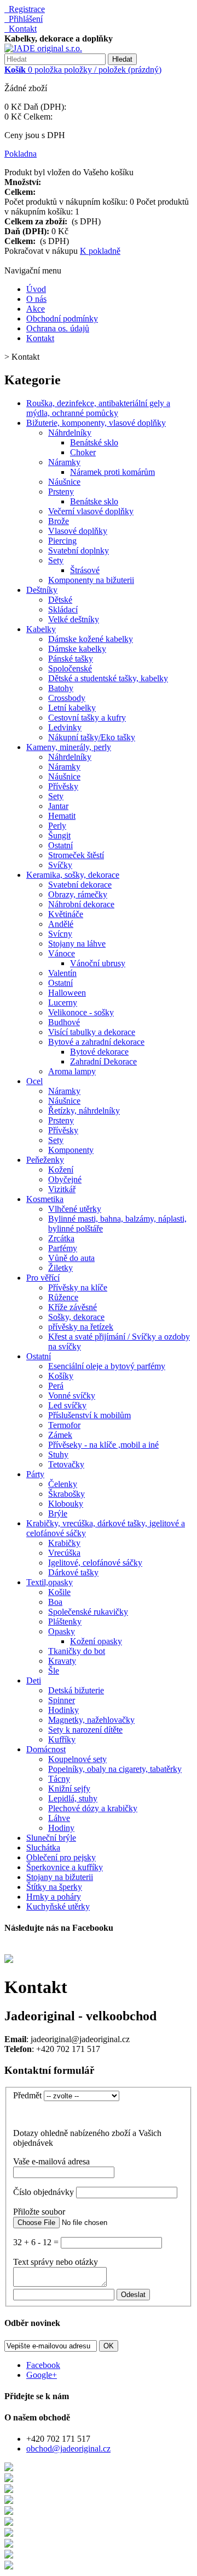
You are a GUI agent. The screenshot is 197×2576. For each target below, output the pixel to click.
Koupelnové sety (77, 1759)
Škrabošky (66, 1494)
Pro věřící (43, 1278)
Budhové (64, 1022)
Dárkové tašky (73, 1572)
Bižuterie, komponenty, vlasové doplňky (96, 423)
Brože (59, 521)
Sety (56, 560)
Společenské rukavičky (88, 1612)
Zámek (60, 1435)
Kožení (61, 1170)
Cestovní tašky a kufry (87, 718)
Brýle (58, 1513)
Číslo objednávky (44, 2192)
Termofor (64, 1425)
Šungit (59, 835)
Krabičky (64, 1543)
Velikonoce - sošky (81, 1012)
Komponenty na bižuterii (91, 580)
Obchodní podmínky (62, 319)
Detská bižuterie (76, 1690)
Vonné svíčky (72, 1396)
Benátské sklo (94, 442)
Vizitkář (62, 1189)
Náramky (64, 462)
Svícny (60, 934)
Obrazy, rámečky (78, 894)
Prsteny (61, 492)
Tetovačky (66, 1464)
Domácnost (46, 1749)
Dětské (60, 600)
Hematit (62, 816)
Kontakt (21, 29)
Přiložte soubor (39, 2212)
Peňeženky (45, 1160)
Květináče (66, 914)
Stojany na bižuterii (60, 1877)
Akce (36, 309)
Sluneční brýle (51, 1838)
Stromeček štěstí (76, 855)
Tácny (59, 1779)
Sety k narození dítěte (85, 1730)
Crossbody (67, 698)
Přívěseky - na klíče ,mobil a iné (103, 1445)
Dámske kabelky (77, 649)
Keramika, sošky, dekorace (73, 875)
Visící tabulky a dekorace (92, 1032)
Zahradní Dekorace (103, 1061)
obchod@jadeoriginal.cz (68, 2449)
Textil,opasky (50, 1582)
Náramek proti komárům (112, 472)
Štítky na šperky (54, 1887)
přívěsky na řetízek (81, 1327)
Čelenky (63, 1484)
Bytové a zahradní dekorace (96, 1042)
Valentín (62, 973)
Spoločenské (70, 668)
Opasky (62, 1631)
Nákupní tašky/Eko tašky (92, 737)
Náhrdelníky (70, 433)
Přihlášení (24, 19)
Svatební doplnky (79, 551)
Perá (56, 1386)
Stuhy (58, 1454)
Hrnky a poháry (54, 1897)
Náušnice (64, 482)
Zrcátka (61, 1238)
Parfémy (63, 1248)
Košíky (61, 1376)
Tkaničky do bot (77, 1651)
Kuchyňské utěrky (58, 1906)
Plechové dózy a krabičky (93, 1808)
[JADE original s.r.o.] (43, 48)
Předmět (27, 2095)
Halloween (67, 993)
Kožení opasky (96, 1641)
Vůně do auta (71, 1258)
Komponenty (71, 1150)
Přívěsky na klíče (78, 1287)
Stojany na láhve (77, 944)
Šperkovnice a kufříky (65, 1867)
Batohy (61, 688)
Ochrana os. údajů (58, 328)
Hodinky (63, 1710)
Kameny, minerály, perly (69, 747)
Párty (35, 1474)
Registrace (25, 9)
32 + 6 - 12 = (36, 2242)
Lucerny (63, 1003)
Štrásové (85, 570)
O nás (36, 299)
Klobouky (66, 1504)
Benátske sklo (94, 501)
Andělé (61, 924)
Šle (54, 1671)
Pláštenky (65, 1622)
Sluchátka (43, 1848)
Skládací (63, 609)
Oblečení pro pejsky (61, 1857)
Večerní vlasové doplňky (91, 511)
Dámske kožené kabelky (91, 639)
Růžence (63, 1297)
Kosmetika (45, 1199)
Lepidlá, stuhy (73, 1798)
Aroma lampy (72, 1071)
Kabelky (41, 629)
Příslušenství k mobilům (89, 1415)
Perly (57, 826)
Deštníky (42, 590)
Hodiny (61, 1828)
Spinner (62, 1700)
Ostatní (60, 845)
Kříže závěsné (73, 1307)
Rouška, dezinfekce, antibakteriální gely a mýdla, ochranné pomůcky (98, 408)
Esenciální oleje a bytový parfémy (107, 1366)
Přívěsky (63, 786)
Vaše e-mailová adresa (51, 2161)
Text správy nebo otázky (56, 2262)
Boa (55, 1602)
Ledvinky (65, 727)
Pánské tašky (71, 659)
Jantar (58, 806)
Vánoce (62, 953)
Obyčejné (65, 1179)
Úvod (36, 289)
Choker (83, 452)
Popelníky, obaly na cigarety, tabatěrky (115, 1769)
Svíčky (60, 865)
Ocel (34, 1081)
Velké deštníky (74, 619)
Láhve (59, 1818)
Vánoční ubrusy (98, 963)
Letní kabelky (72, 708)
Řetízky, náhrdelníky (84, 1111)
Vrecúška (64, 1553)
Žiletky (60, 1268)
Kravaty (62, 1661)
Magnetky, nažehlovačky (91, 1720)
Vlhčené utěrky (75, 1209)
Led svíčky (67, 1405)
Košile (59, 1592)
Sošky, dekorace (76, 1317)
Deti (34, 1680)
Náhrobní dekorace (81, 904)
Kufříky (62, 1739)
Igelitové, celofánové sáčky (95, 1563)
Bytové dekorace (99, 1052)
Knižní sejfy (69, 1789)
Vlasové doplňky (78, 531)
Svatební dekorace (80, 885)
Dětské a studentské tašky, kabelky (108, 678)
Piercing (62, 541)
